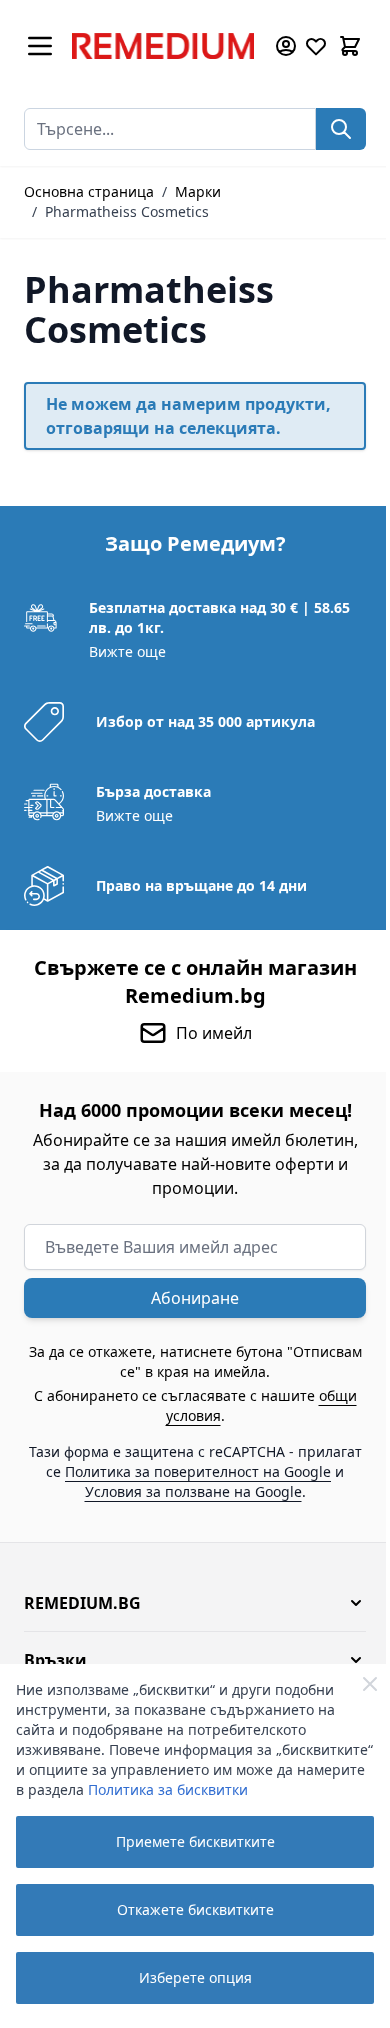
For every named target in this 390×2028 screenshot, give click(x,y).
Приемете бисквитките (195, 1841)
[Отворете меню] (40, 46)
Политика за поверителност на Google (198, 1471)
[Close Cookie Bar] (370, 1684)
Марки (198, 191)
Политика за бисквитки (168, 1789)
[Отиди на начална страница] (163, 46)
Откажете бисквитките (195, 1909)
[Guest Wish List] (316, 46)
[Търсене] (341, 129)
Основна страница (89, 191)
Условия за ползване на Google (193, 1491)
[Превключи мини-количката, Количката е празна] (350, 46)
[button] (195, 1603)
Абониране (195, 1298)
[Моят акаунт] (286, 46)
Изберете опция (195, 1977)
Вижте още (127, 651)
